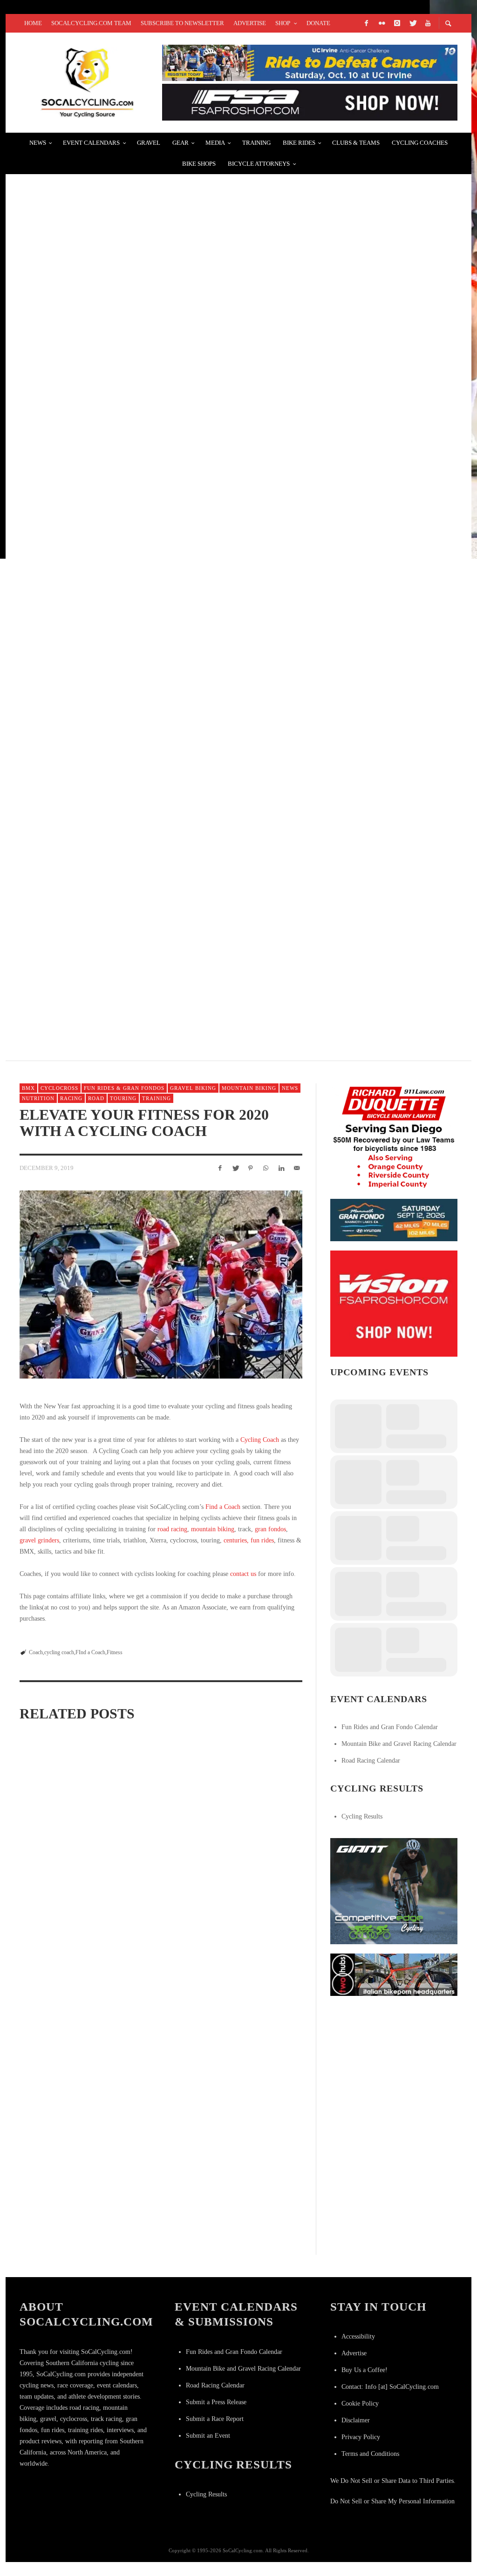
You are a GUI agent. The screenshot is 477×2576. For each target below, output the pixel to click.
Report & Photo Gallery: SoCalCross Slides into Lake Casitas (157, 633)
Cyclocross (59, 1088)
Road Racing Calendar (371, 1761)
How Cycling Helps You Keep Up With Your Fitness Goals (256, 1949)
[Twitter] (412, 23)
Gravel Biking (193, 1088)
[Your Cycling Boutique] (394, 1974)
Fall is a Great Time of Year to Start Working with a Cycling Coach (63, 1944)
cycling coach (59, 1652)
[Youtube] (428, 23)
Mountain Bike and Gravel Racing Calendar (399, 1744)
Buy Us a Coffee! (365, 2370)
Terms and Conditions (370, 2454)
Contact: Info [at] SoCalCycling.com (390, 2387)
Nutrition (38, 1098)
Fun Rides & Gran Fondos (124, 1088)
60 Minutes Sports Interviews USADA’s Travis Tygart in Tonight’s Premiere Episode (201, 411)
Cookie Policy (360, 2404)
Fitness (115, 1652)
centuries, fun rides (249, 1540)
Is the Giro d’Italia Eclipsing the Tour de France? (131, 744)
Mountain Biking (249, 1088)
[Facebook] (366, 23)
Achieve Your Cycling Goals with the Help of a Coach (158, 1839)
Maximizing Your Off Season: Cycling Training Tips (58, 1839)
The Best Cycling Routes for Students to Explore (132, 855)
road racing (172, 1529)
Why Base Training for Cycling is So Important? (257, 1839)
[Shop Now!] (394, 1303)
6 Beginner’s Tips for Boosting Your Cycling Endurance (160, 1944)
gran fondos (270, 1529)
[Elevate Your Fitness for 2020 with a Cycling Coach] (161, 1285)
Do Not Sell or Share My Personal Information (392, 2501)
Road (96, 1098)
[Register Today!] (394, 1220)
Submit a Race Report (215, 2419)
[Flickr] (382, 23)
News (290, 1088)
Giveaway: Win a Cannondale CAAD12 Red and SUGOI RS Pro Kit (153, 522)
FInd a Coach (90, 1652)
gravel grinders (39, 1540)
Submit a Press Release (216, 2402)
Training (157, 1098)
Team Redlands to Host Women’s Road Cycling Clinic (139, 965)
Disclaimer (356, 2420)
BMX (28, 1088)
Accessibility (358, 2336)
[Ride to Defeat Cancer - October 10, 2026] (310, 62)
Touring (123, 1098)
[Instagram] (397, 23)
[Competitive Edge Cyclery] (394, 1890)
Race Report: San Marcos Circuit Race (106, 190)
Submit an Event (208, 2436)
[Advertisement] (400, 2063)
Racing (71, 1098)
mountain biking (213, 1529)
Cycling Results (362, 1816)
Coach (36, 1652)
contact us (243, 1574)
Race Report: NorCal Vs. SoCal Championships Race (133, 301)
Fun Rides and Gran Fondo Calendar (390, 1727)
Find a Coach (223, 1507)
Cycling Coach (260, 1440)
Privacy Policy (361, 2437)
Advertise (354, 2353)
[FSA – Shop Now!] (310, 102)
